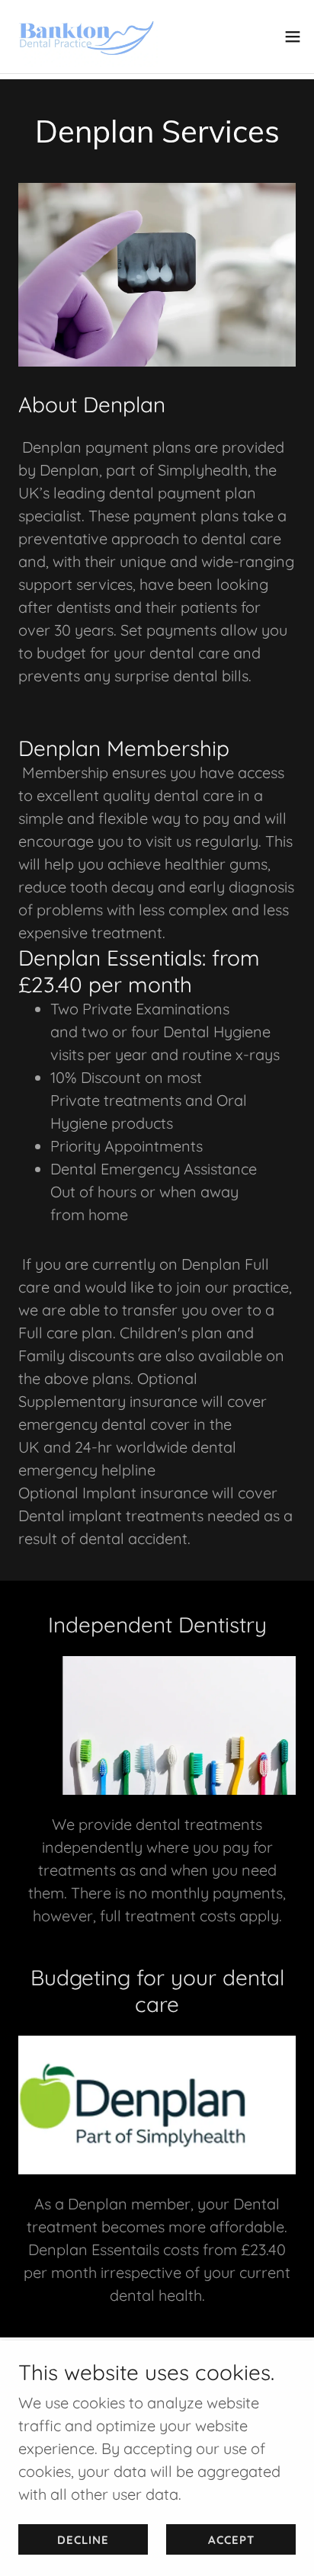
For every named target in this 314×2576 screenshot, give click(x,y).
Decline (83, 2540)
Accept (231, 2540)
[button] (293, 37)
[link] (86, 37)
